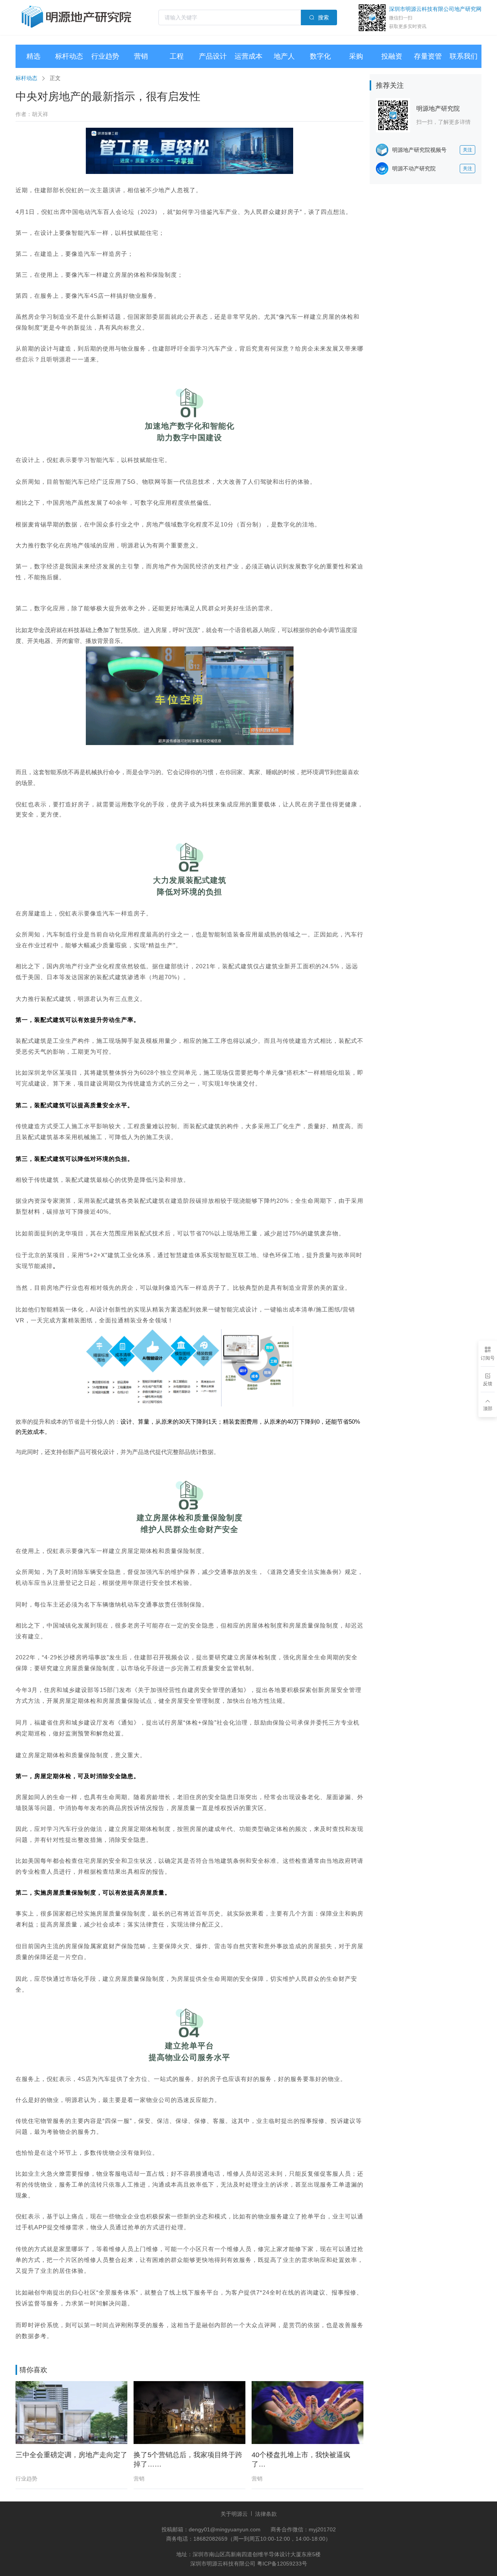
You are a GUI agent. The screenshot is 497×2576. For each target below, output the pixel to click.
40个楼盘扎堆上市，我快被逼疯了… (301, 2460)
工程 (177, 56)
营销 (141, 56)
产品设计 (213, 56)
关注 (467, 150)
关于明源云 (234, 2514)
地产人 (284, 56)
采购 (356, 56)
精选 (33, 56)
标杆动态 (69, 56)
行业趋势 (105, 56)
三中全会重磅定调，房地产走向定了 (71, 2455)
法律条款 (266, 2514)
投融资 (392, 56)
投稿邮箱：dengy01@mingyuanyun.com (212, 2529)
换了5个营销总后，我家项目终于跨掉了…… (188, 2460)
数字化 (320, 56)
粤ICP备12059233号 (282, 2564)
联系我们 (464, 56)
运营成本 (248, 56)
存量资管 (428, 56)
